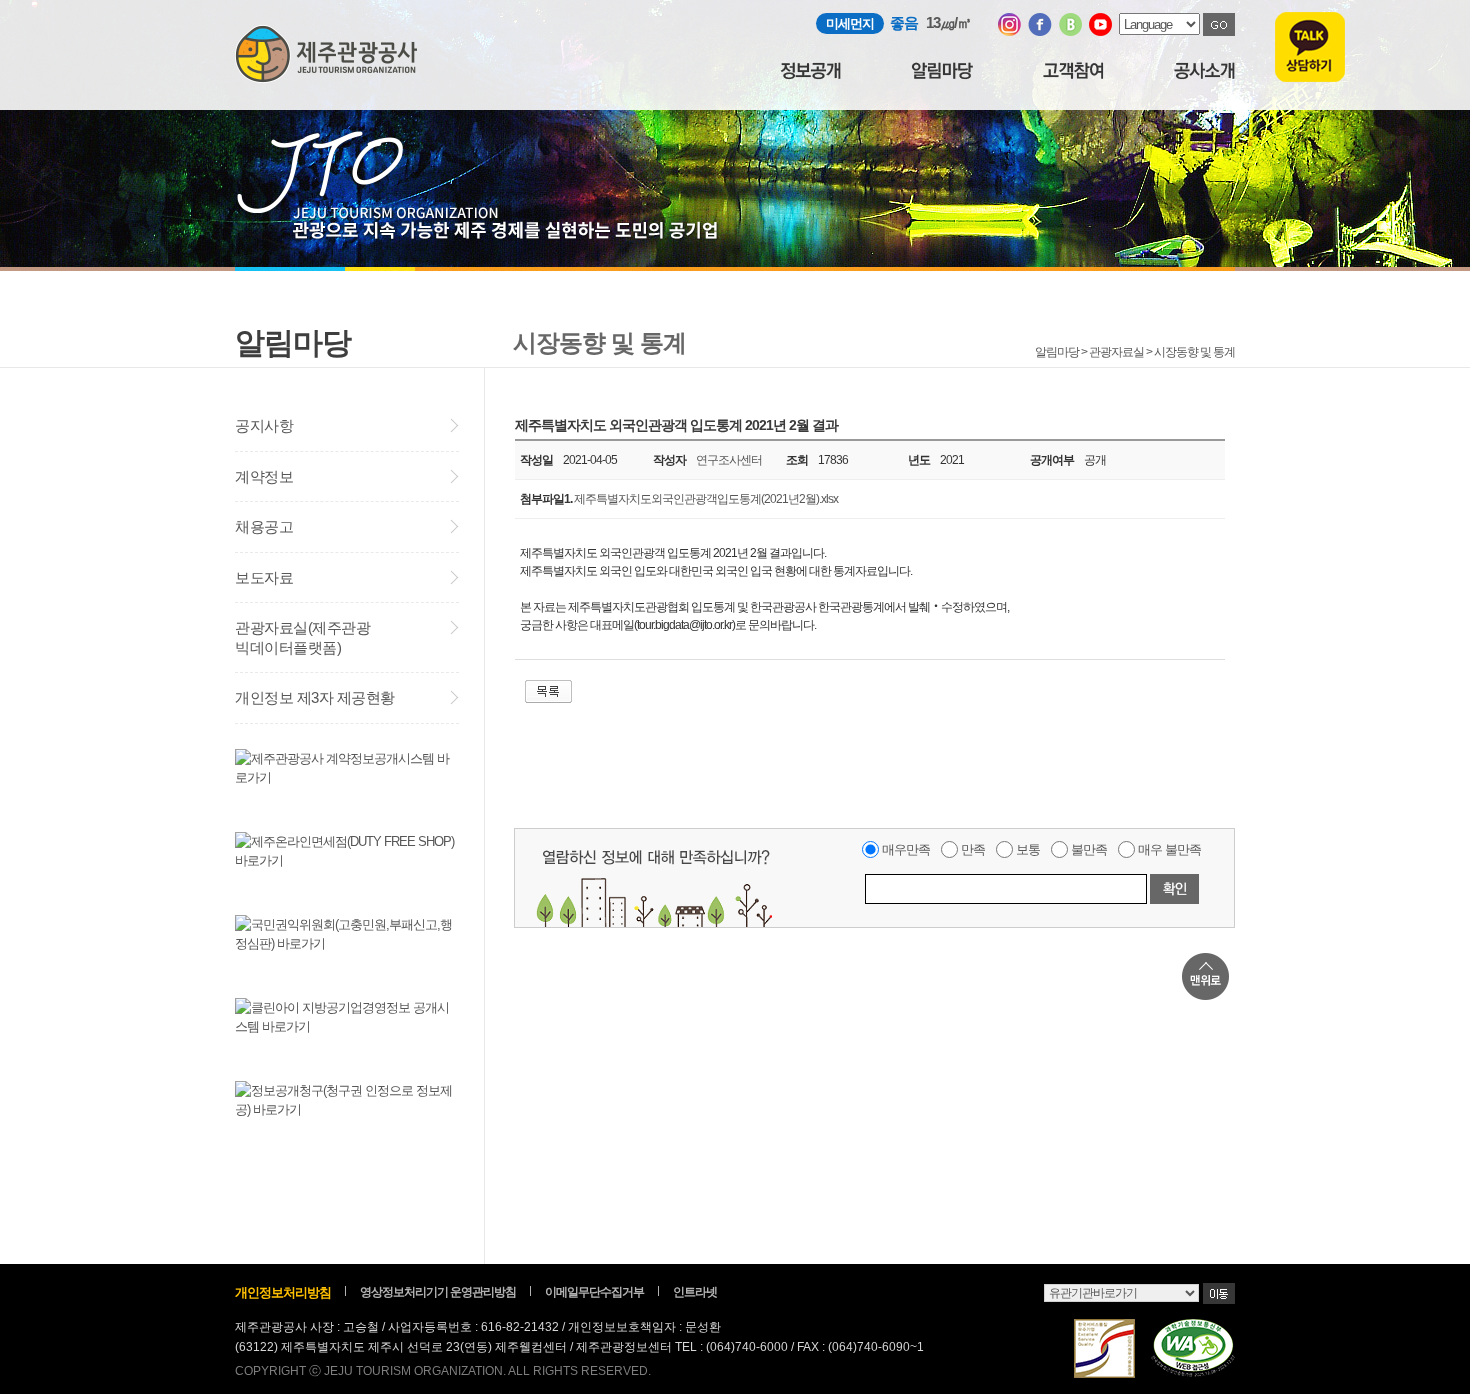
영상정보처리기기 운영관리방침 (438, 1292)
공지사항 (264, 425)
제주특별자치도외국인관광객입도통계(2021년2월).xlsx (706, 499)
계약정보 (264, 476)
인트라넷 (695, 1292)
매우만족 (906, 849)
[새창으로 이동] (1009, 31)
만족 (973, 849)
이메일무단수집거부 (594, 1292)
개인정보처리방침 (283, 1292)
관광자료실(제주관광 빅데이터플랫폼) (302, 637)
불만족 (1089, 849)
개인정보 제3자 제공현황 (315, 697)
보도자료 (264, 577)
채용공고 (264, 526)
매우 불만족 (1169, 849)
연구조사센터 (729, 460)
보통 (1028, 849)
